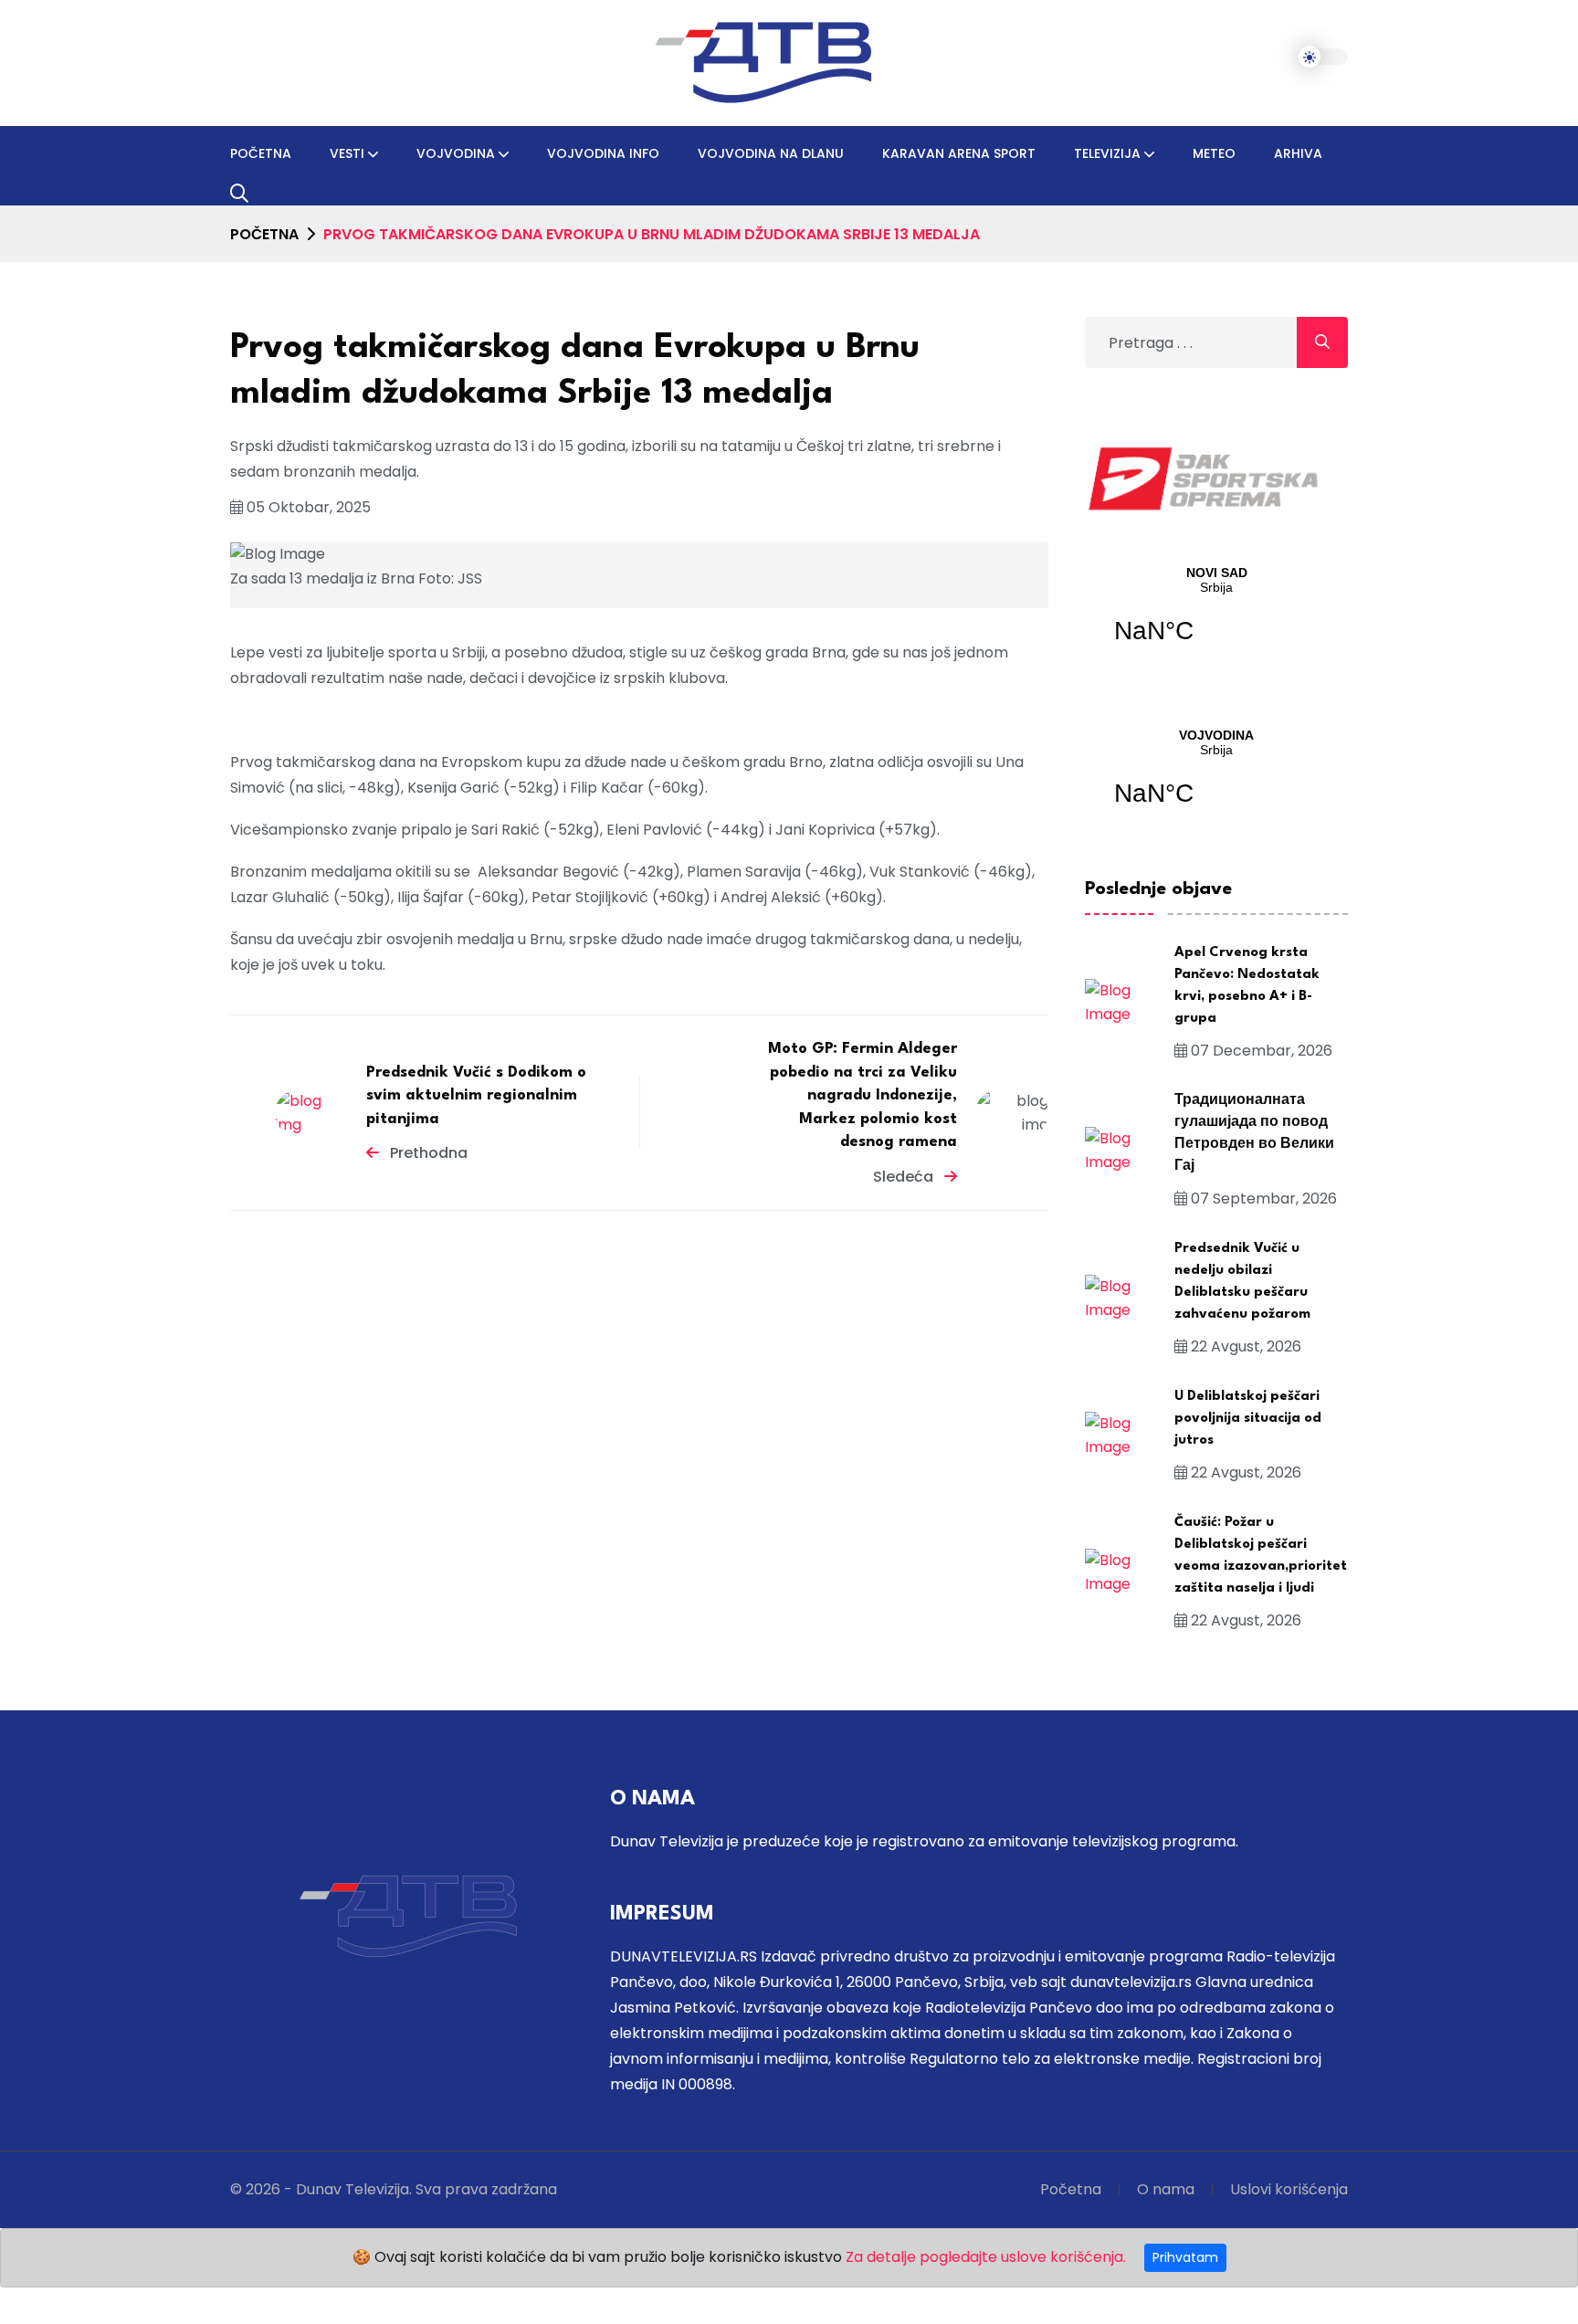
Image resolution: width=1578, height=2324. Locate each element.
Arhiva (1298, 153)
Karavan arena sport (959, 153)
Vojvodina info (603, 153)
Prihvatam (1185, 2257)
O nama (1166, 2189)
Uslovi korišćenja (1289, 2189)
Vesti (347, 153)
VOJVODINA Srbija (1216, 779)
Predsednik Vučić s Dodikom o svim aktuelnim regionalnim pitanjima (476, 1096)
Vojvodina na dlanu (771, 153)
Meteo (1214, 153)
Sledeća (905, 1177)
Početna (261, 153)
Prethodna (427, 1154)
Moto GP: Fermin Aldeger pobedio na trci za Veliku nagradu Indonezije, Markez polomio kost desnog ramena (863, 1096)
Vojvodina (456, 153)
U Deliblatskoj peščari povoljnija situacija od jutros (1248, 1419)
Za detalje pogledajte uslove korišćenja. (986, 2257)
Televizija (1107, 153)
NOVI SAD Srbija (1216, 616)
